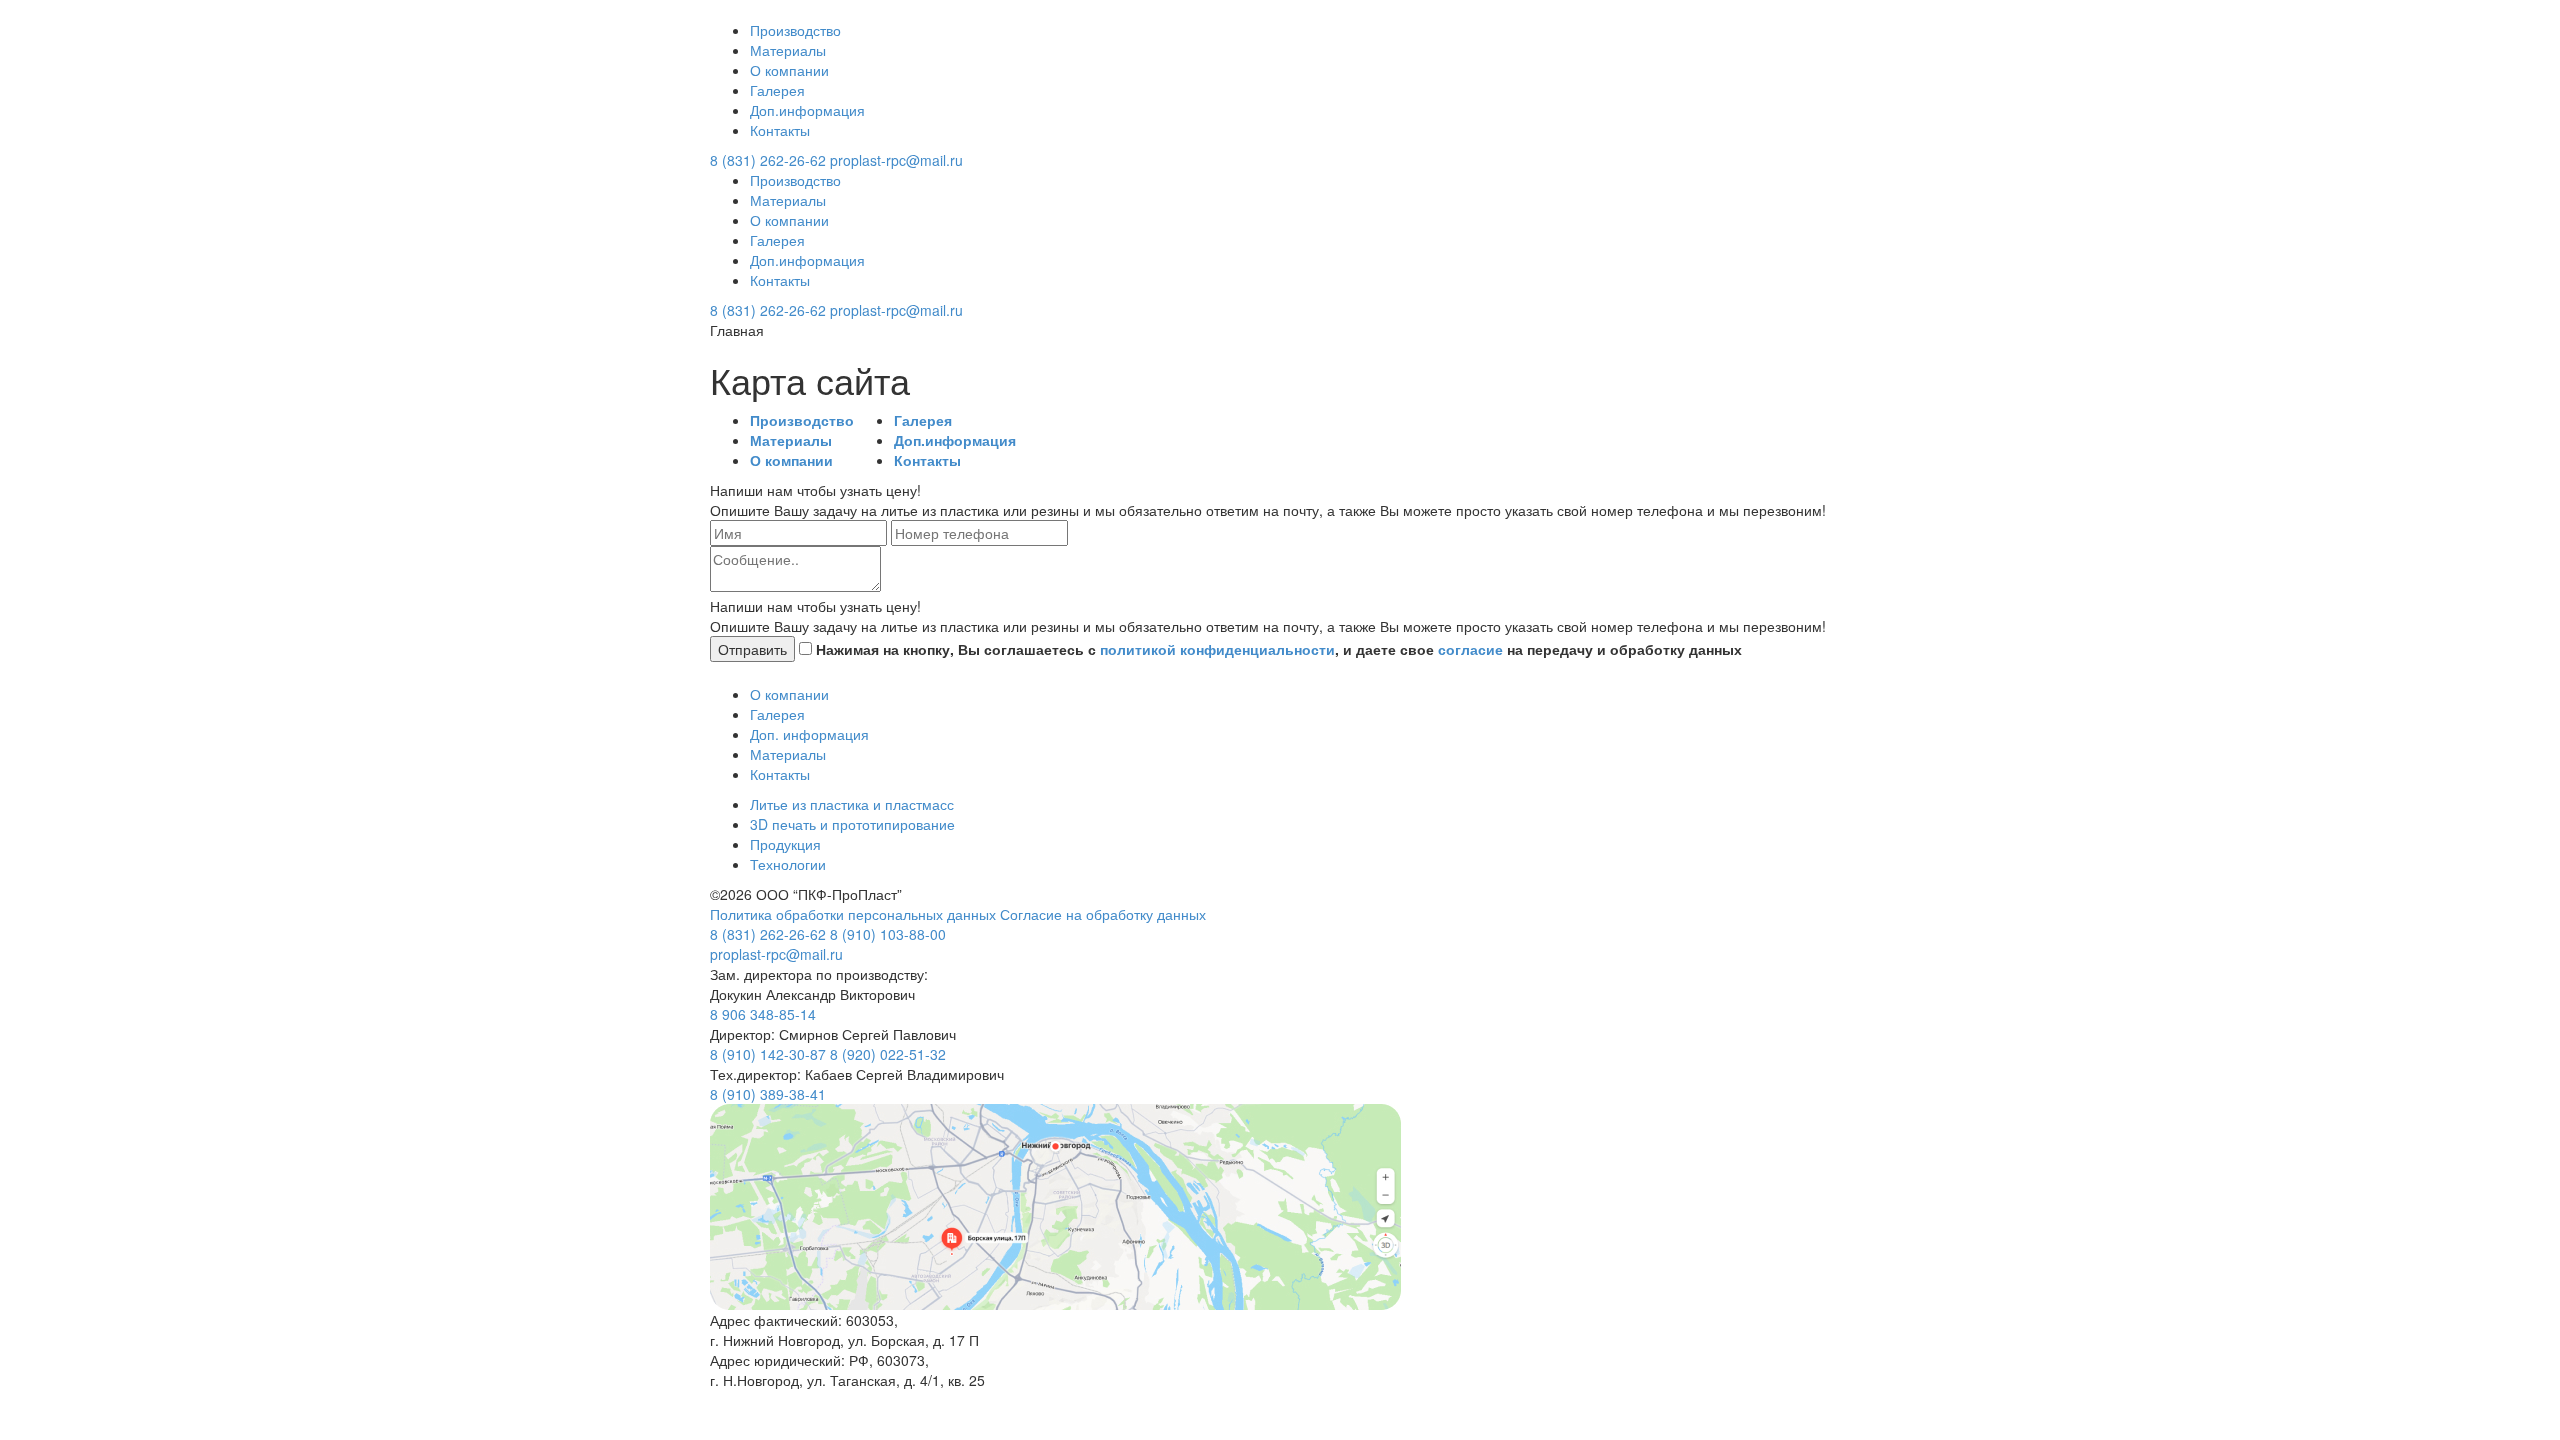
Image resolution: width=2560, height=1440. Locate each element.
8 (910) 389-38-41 (768, 1094)
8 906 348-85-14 (763, 1014)
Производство (795, 30)
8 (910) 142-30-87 (768, 1054)
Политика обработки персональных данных (855, 914)
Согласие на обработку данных (1103, 914)
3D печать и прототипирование (852, 824)
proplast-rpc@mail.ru (896, 160)
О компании (789, 70)
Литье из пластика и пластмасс (852, 804)
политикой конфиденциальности (1217, 649)
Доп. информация (809, 734)
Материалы (788, 50)
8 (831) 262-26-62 (768, 160)
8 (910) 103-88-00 (888, 934)
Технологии (788, 864)
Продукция (785, 844)
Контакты (780, 130)
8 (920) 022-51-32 (888, 1054)
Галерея (777, 90)
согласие (1470, 649)
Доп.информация (807, 110)
